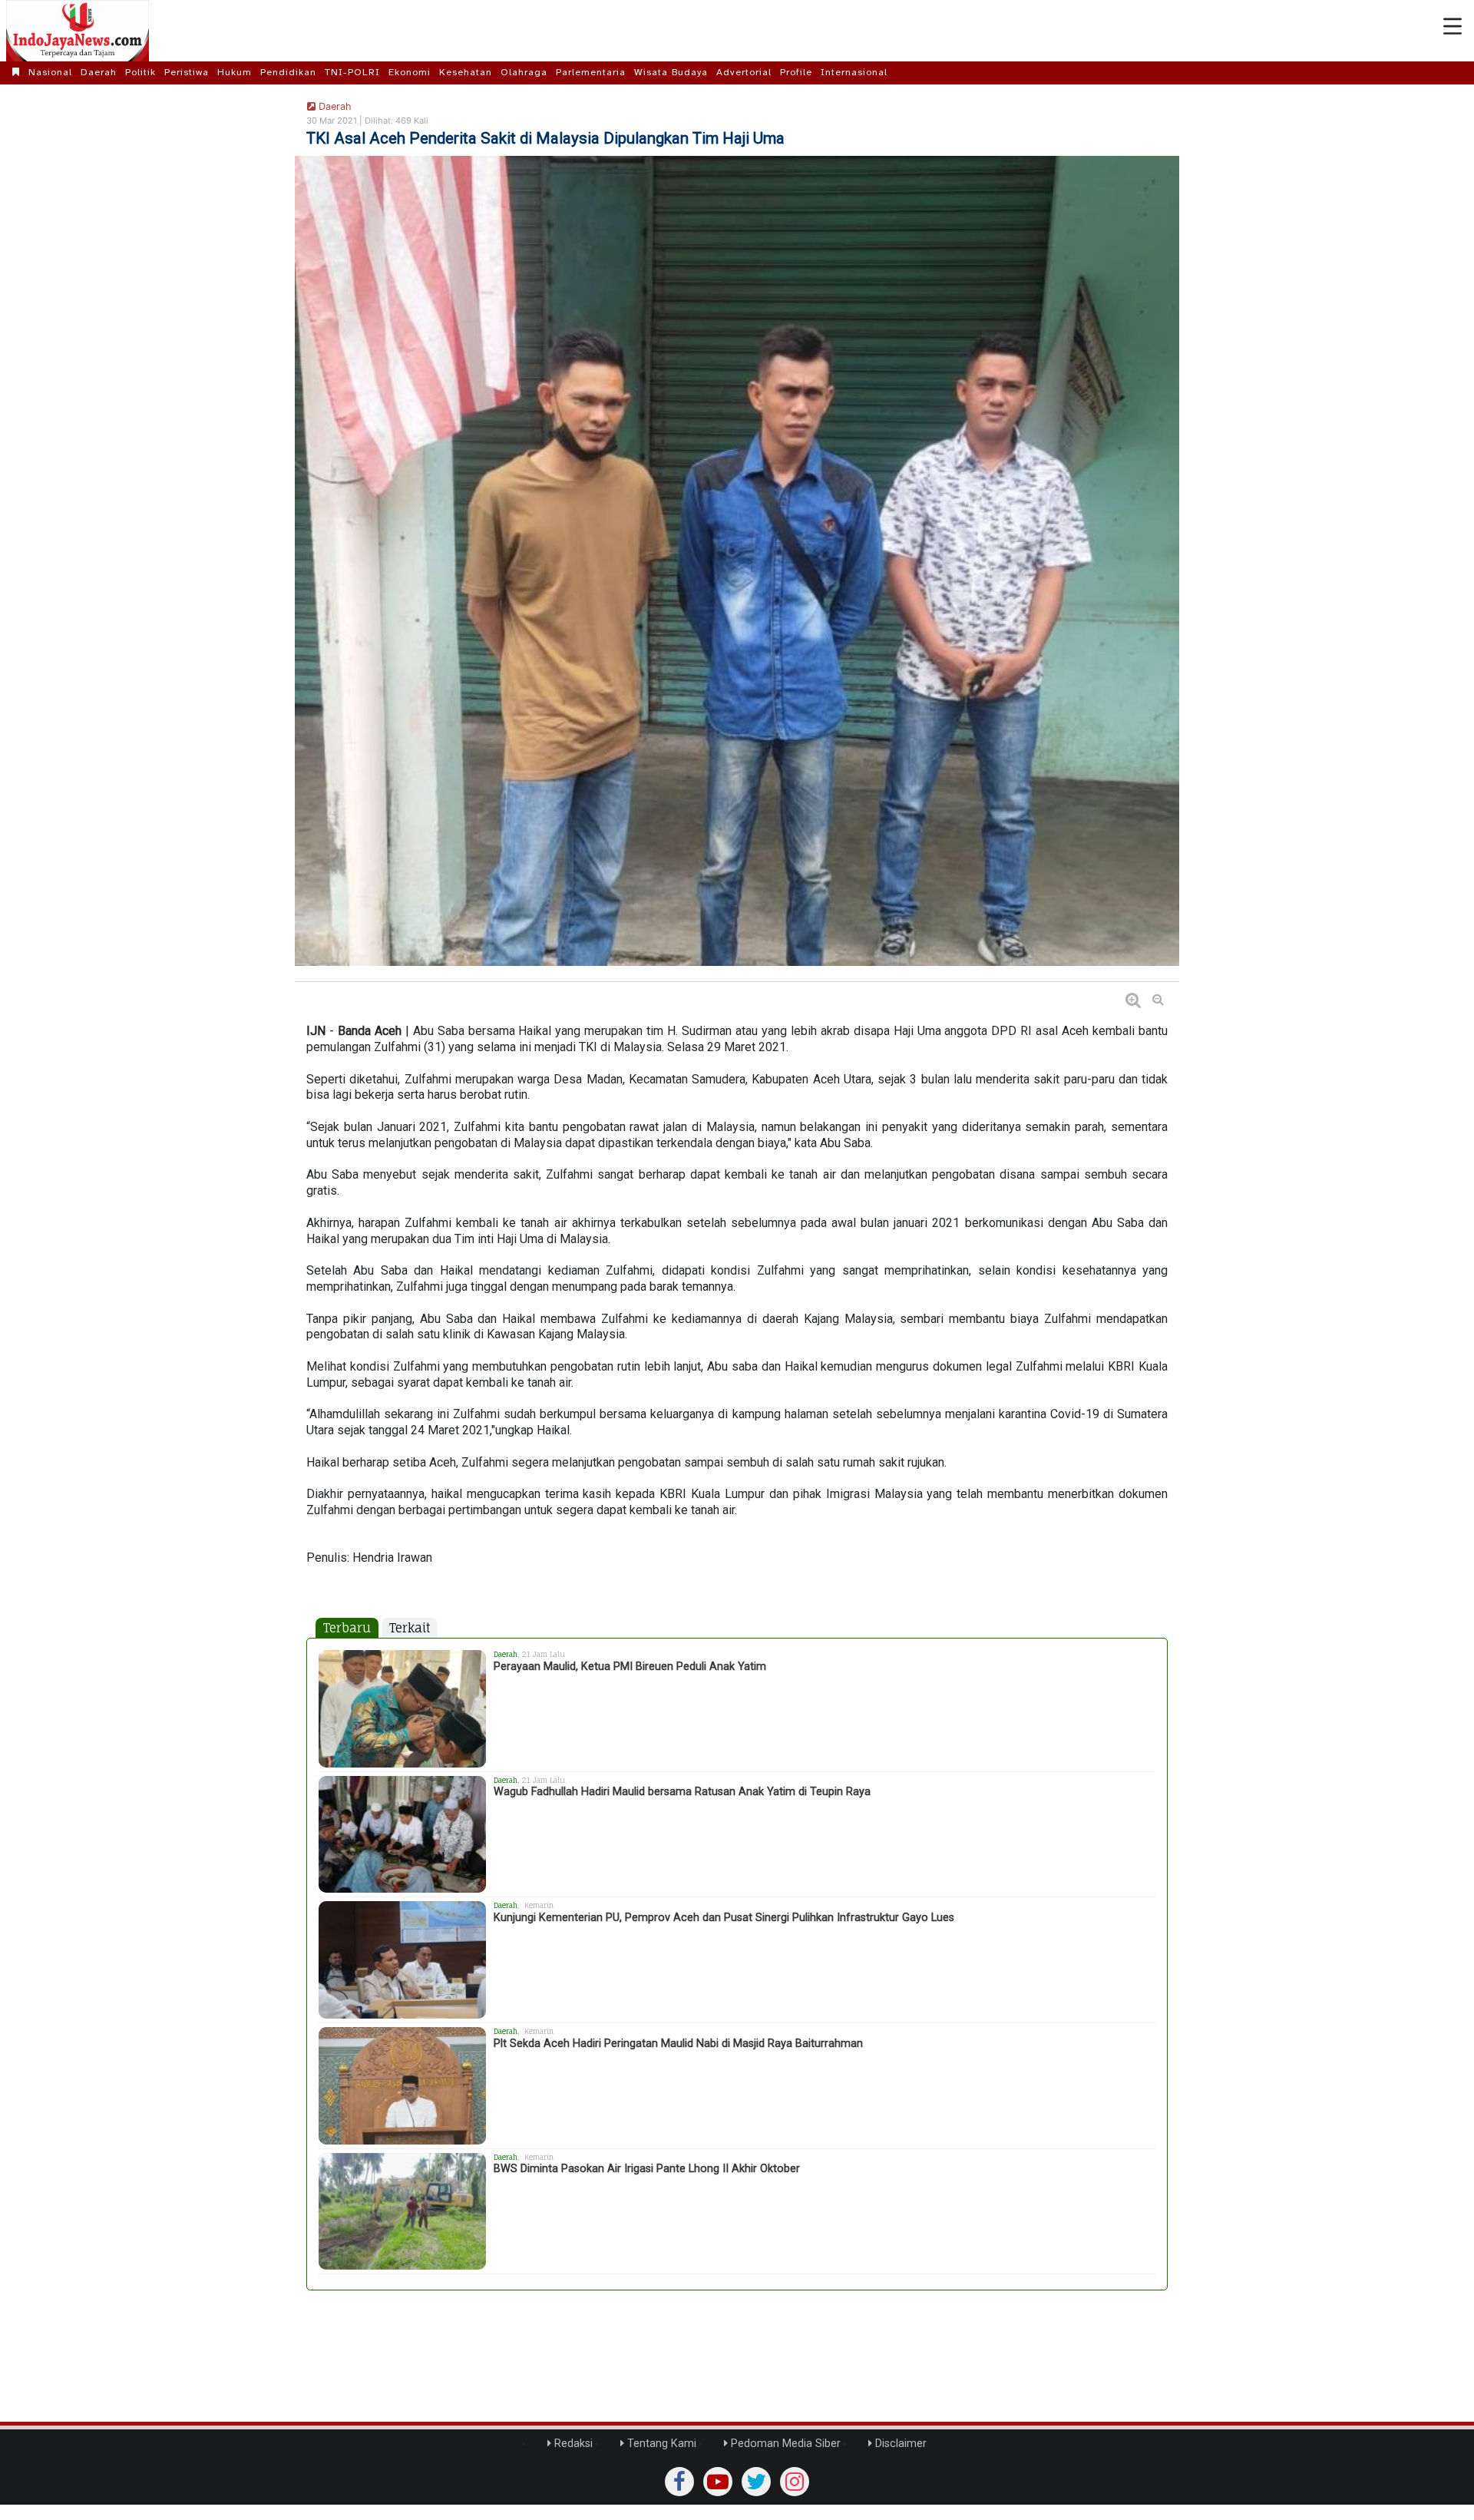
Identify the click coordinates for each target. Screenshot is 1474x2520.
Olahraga (524, 72)
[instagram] (795, 2482)
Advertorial (744, 72)
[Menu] (1453, 27)
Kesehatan (466, 72)
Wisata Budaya (671, 72)
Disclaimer (899, 2444)
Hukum (235, 72)
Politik (140, 72)
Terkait (410, 1628)
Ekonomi (410, 72)
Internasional (854, 72)
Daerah (99, 72)
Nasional (50, 72)
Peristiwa (187, 72)
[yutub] (718, 2482)
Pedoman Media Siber (784, 2444)
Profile (796, 72)
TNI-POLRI (352, 72)
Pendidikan (288, 72)
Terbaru (347, 1628)
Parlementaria (591, 72)
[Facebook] (679, 2482)
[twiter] (756, 2482)
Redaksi (572, 2444)
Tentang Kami (660, 2444)
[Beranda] (16, 72)
